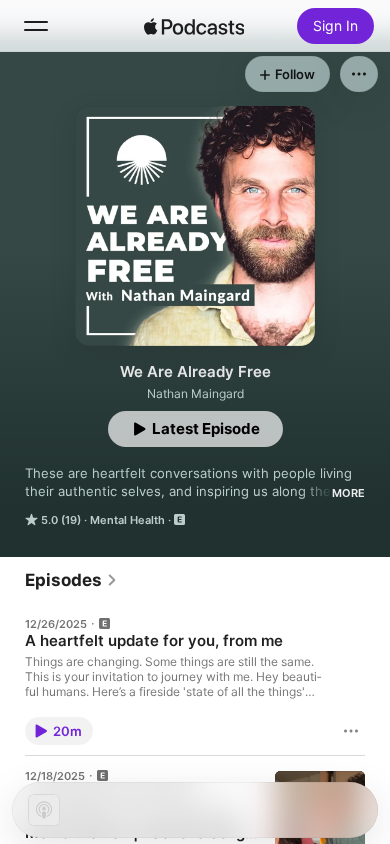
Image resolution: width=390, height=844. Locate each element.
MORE (348, 493)
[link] (71, 580)
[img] (194, 26)
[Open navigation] (36, 26)
